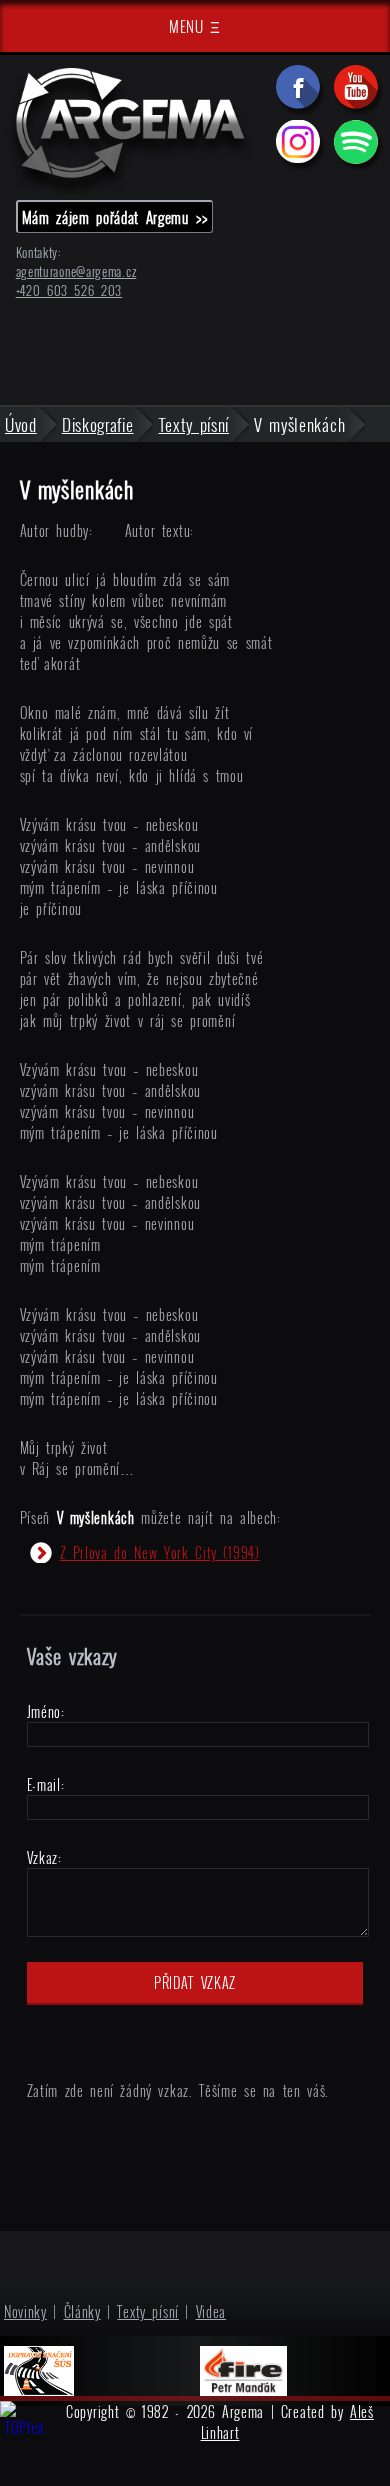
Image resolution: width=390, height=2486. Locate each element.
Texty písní (148, 2311)
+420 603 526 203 (69, 290)
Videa (211, 2311)
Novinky (25, 2311)
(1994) (160, 1552)
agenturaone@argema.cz (76, 271)
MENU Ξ (195, 26)
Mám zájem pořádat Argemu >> (115, 217)
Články (82, 2311)
